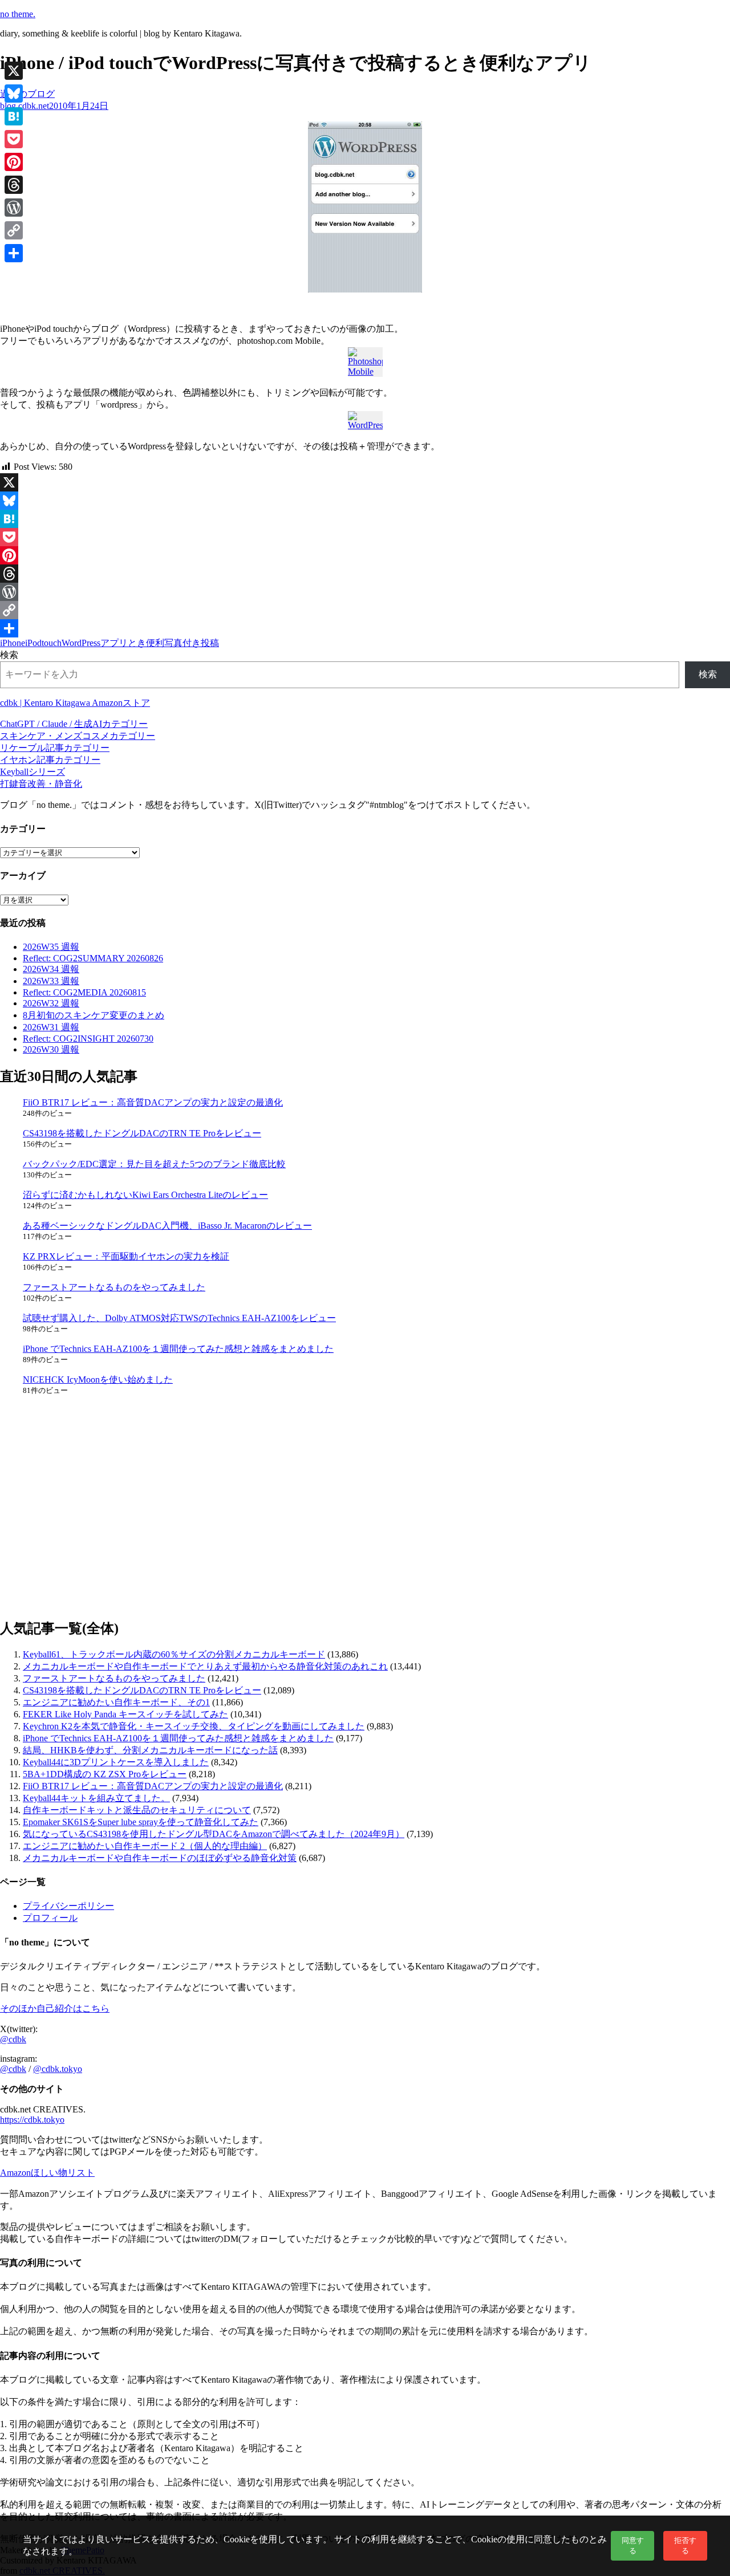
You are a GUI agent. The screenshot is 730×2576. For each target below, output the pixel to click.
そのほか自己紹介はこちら (55, 2008)
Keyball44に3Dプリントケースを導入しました (116, 1762)
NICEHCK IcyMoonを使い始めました (98, 1380)
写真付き (182, 643)
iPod (33, 643)
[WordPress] (365, 592)
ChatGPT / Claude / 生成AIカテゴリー (74, 724)
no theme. (18, 14)
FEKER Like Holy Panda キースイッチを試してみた (125, 1714)
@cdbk (13, 2039)
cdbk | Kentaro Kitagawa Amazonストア (75, 703)
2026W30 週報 (51, 1049)
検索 (9, 655)
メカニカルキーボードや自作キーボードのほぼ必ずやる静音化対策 (160, 1858)
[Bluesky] (365, 501)
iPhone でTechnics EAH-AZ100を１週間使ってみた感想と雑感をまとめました (178, 1349)
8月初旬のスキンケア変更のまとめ (94, 1015)
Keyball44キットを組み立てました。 (96, 1798)
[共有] (365, 628)
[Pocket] (365, 537)
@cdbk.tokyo (58, 2069)
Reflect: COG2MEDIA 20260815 (84, 992)
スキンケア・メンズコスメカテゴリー (78, 736)
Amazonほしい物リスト (47, 2173)
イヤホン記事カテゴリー (50, 760)
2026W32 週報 (51, 1003)
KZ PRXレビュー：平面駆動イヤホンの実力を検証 (126, 1256)
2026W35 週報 (51, 947)
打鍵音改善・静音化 (41, 784)
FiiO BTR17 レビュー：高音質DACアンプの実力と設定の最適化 (153, 1102)
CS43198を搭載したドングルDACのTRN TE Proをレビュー (142, 1133)
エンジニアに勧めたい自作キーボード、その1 (116, 1702)
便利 (155, 643)
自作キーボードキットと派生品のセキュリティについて (137, 1810)
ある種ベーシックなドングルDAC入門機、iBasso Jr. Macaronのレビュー (167, 1226)
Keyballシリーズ (33, 772)
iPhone (13, 643)
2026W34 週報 (51, 969)
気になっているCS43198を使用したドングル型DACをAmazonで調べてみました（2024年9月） (214, 1834)
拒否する (685, 2545)
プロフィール (50, 1918)
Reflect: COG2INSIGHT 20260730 (88, 1039)
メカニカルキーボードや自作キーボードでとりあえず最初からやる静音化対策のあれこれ (205, 1666)
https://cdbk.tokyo (32, 2120)
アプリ (114, 643)
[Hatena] (365, 519)
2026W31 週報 (51, 1027)
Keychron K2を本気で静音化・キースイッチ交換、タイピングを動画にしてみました (194, 1726)
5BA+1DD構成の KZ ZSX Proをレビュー (105, 1774)
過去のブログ (27, 94)
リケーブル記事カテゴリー (55, 748)
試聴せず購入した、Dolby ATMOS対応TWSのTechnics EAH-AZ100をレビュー (179, 1318)
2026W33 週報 (51, 981)
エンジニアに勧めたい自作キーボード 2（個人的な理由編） (145, 1846)
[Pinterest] (365, 555)
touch (52, 643)
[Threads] (365, 574)
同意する (633, 2545)
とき (137, 643)
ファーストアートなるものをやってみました (114, 1287)
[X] (365, 482)
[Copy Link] (365, 610)
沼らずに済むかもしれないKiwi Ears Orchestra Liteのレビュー (145, 1195)
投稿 (210, 643)
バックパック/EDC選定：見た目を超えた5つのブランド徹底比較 (154, 1164)
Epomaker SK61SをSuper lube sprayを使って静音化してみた (141, 1822)
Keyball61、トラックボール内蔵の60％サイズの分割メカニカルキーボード (174, 1654)
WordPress (81, 643)
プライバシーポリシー (68, 1906)
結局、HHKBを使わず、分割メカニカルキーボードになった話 (150, 1750)
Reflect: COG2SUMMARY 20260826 (93, 958)
